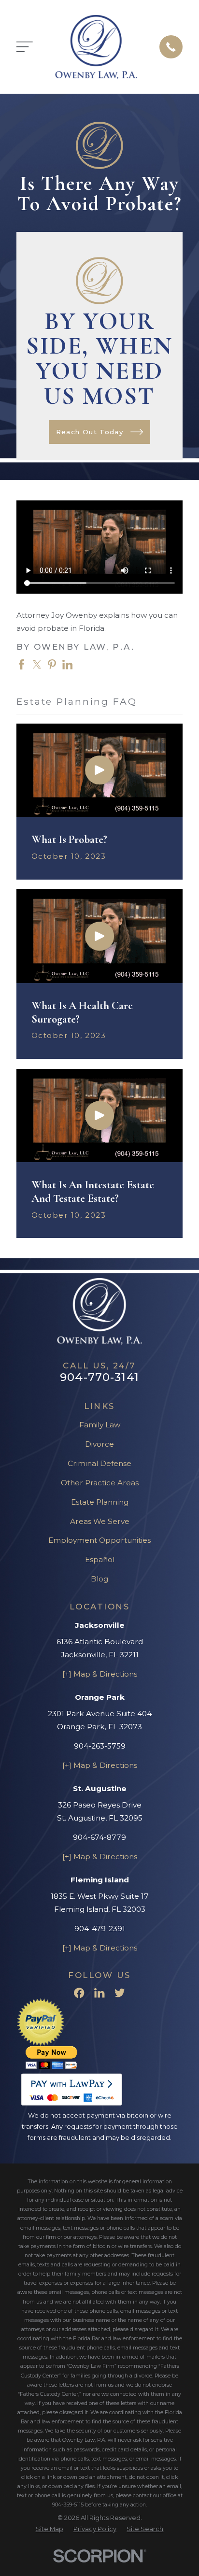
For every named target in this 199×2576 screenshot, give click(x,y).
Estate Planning (100, 1502)
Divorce (99, 1444)
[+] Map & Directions (100, 1674)
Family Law (100, 1425)
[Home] (96, 47)
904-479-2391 (100, 1928)
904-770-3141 (99, 1377)
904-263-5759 (100, 1746)
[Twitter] (120, 1993)
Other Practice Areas (100, 1483)
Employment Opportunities (99, 1540)
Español (100, 1559)
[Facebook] (79, 1993)
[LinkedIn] (99, 1993)
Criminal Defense (99, 1463)
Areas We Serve (100, 1521)
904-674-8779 (99, 1837)
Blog (99, 1579)
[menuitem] (50, 2529)
